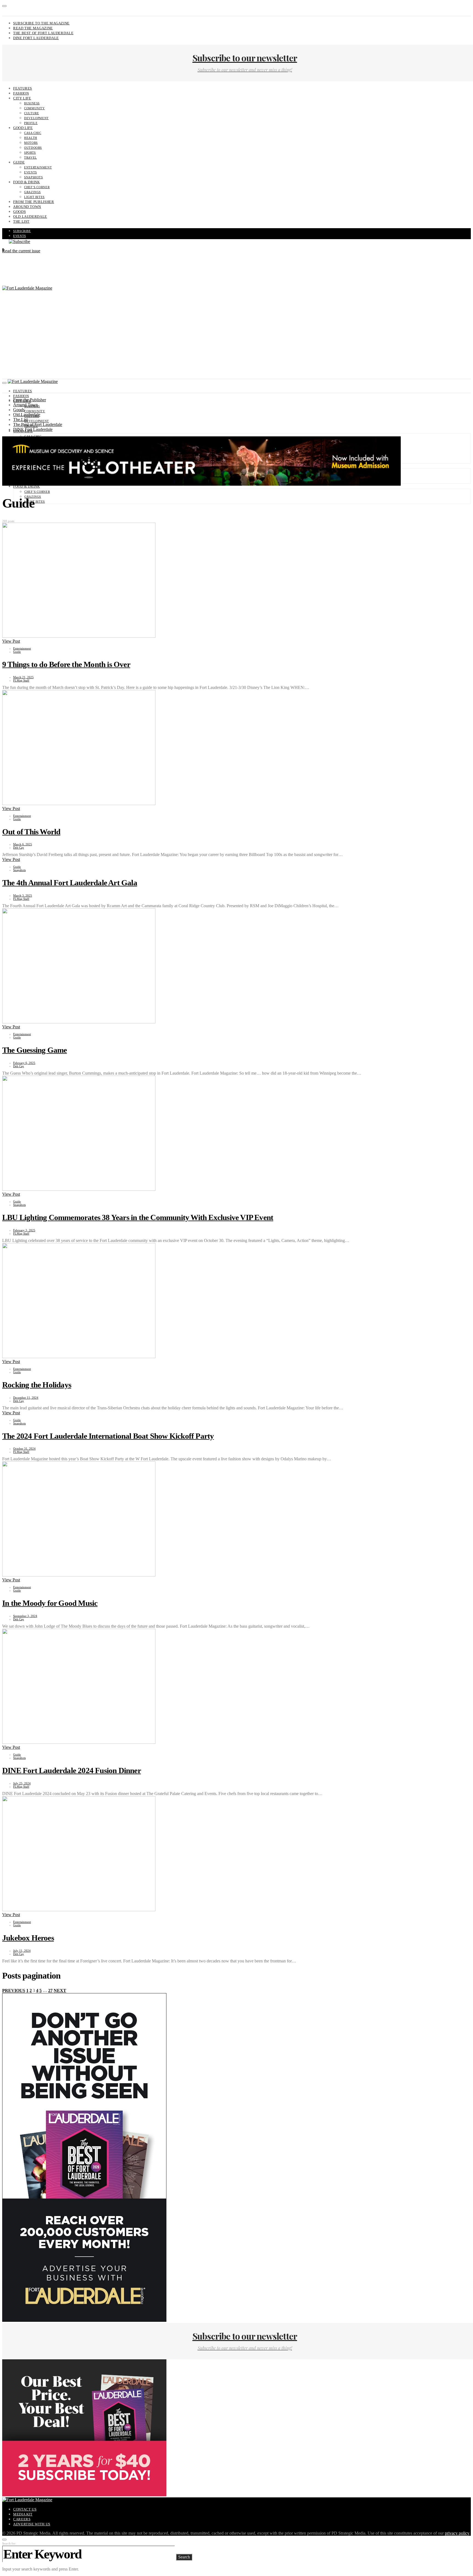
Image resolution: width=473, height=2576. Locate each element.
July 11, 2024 (22, 1951)
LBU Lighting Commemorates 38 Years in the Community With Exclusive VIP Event (138, 1217)
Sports (30, 153)
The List (21, 221)
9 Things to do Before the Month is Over (66, 664)
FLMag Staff (21, 680)
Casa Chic (33, 133)
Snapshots (34, 177)
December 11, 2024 (26, 1398)
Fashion (21, 93)
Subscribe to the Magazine (41, 23)
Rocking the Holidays (37, 1385)
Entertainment (38, 167)
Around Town (27, 207)
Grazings (32, 192)
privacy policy (457, 2533)
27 (50, 1990)
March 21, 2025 (23, 677)
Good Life (23, 128)
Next (60, 1990)
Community (34, 108)
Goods (19, 212)
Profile (31, 123)
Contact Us (25, 2509)
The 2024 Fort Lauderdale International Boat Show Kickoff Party (108, 1436)
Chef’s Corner (37, 187)
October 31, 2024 (24, 1449)
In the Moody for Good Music (50, 1603)
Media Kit (23, 2514)
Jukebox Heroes (28, 1938)
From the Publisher (34, 202)
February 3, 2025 (24, 1230)
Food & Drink (27, 182)
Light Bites (34, 197)
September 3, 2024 (25, 1616)
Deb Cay (19, 848)
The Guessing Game (34, 1050)
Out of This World (31, 832)
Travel (31, 158)
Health (31, 138)
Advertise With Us (32, 2524)
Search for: (9, 2543)
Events (31, 172)
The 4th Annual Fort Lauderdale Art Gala (70, 883)
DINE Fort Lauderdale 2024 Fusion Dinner (72, 1770)
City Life (22, 98)
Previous (14, 1990)
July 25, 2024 (22, 1783)
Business (32, 103)
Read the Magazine (33, 28)
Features (23, 88)
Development (36, 118)
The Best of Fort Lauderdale (43, 33)
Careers (22, 2519)
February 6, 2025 (24, 1063)
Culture (31, 113)
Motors (31, 143)
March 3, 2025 (23, 895)
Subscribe (22, 231)
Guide (19, 162)
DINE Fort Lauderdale (36, 38)
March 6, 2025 (23, 844)
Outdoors (33, 148)
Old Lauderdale (30, 217)
